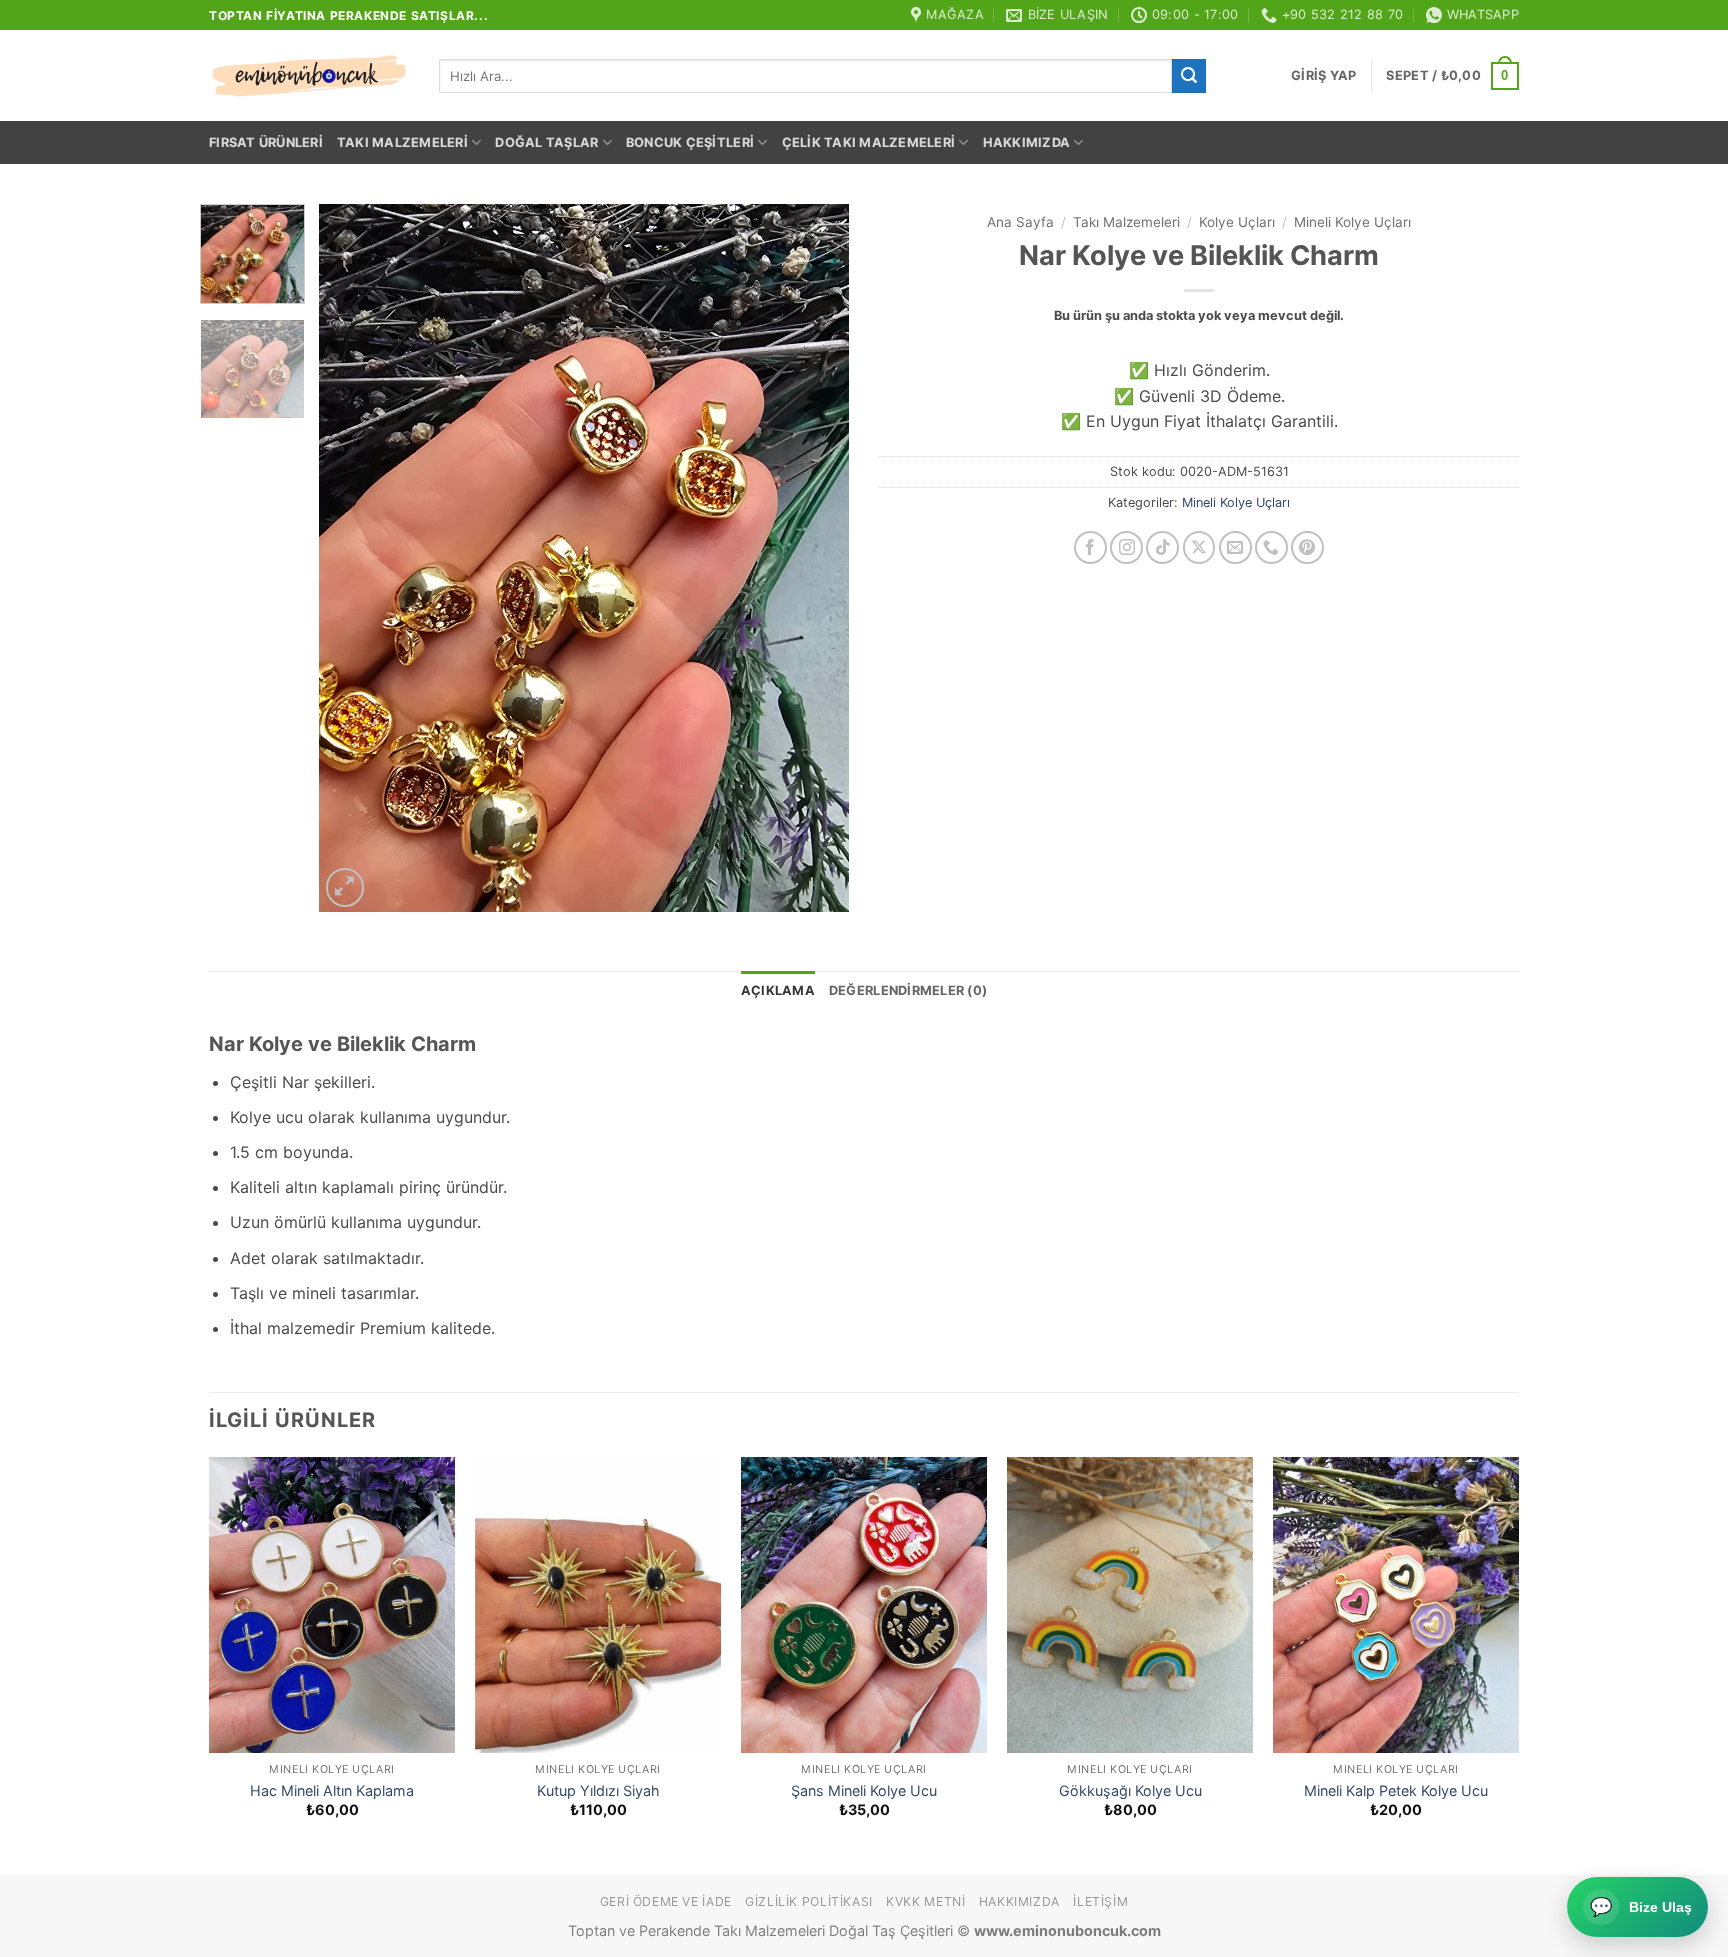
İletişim (1100, 1901)
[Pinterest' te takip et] (1307, 547)
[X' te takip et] (1199, 547)
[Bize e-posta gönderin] (1235, 547)
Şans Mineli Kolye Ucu (864, 1790)
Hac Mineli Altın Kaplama (332, 1790)
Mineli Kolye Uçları (1352, 222)
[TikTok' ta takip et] (1162, 547)
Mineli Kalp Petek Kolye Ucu (1396, 1790)
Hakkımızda (1027, 142)
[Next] (813, 557)
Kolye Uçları (1237, 222)
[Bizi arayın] (1271, 547)
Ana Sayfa (1020, 222)
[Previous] (355, 557)
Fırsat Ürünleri (266, 142)
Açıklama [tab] (778, 990)
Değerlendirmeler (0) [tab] (908, 990)
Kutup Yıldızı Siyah (598, 1790)
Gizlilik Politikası (809, 1901)
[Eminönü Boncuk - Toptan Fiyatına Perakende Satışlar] (309, 76)
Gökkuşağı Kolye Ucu (1130, 1790)
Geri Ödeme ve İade (666, 1901)
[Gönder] (1189, 76)
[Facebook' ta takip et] (1090, 547)
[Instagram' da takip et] (1126, 547)
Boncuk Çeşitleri (690, 142)
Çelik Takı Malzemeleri (869, 142)
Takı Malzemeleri (402, 142)
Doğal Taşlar (546, 142)
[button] (1323, 76)
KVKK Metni (925, 1901)
